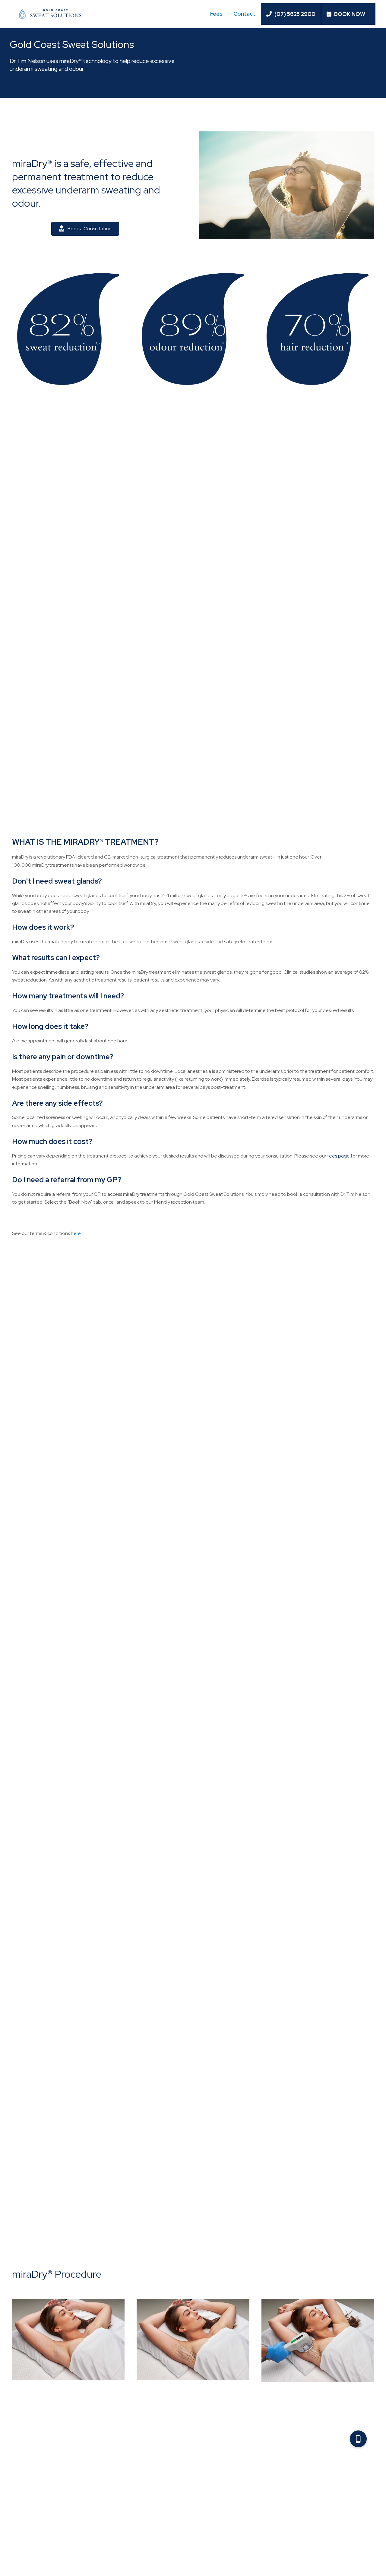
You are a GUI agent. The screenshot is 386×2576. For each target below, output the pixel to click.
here (76, 1233)
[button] (358, 2439)
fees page (339, 1156)
